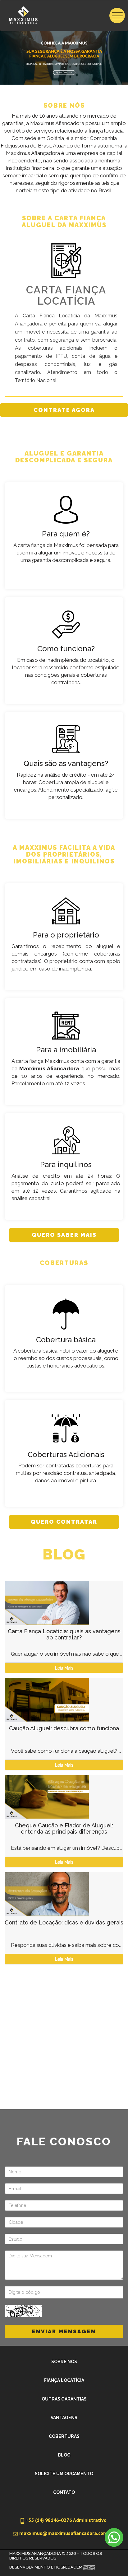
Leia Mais (64, 1668)
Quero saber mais (64, 1235)
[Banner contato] (64, 58)
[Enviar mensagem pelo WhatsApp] (114, 2537)
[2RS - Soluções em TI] (89, 2567)
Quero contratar (64, 1522)
